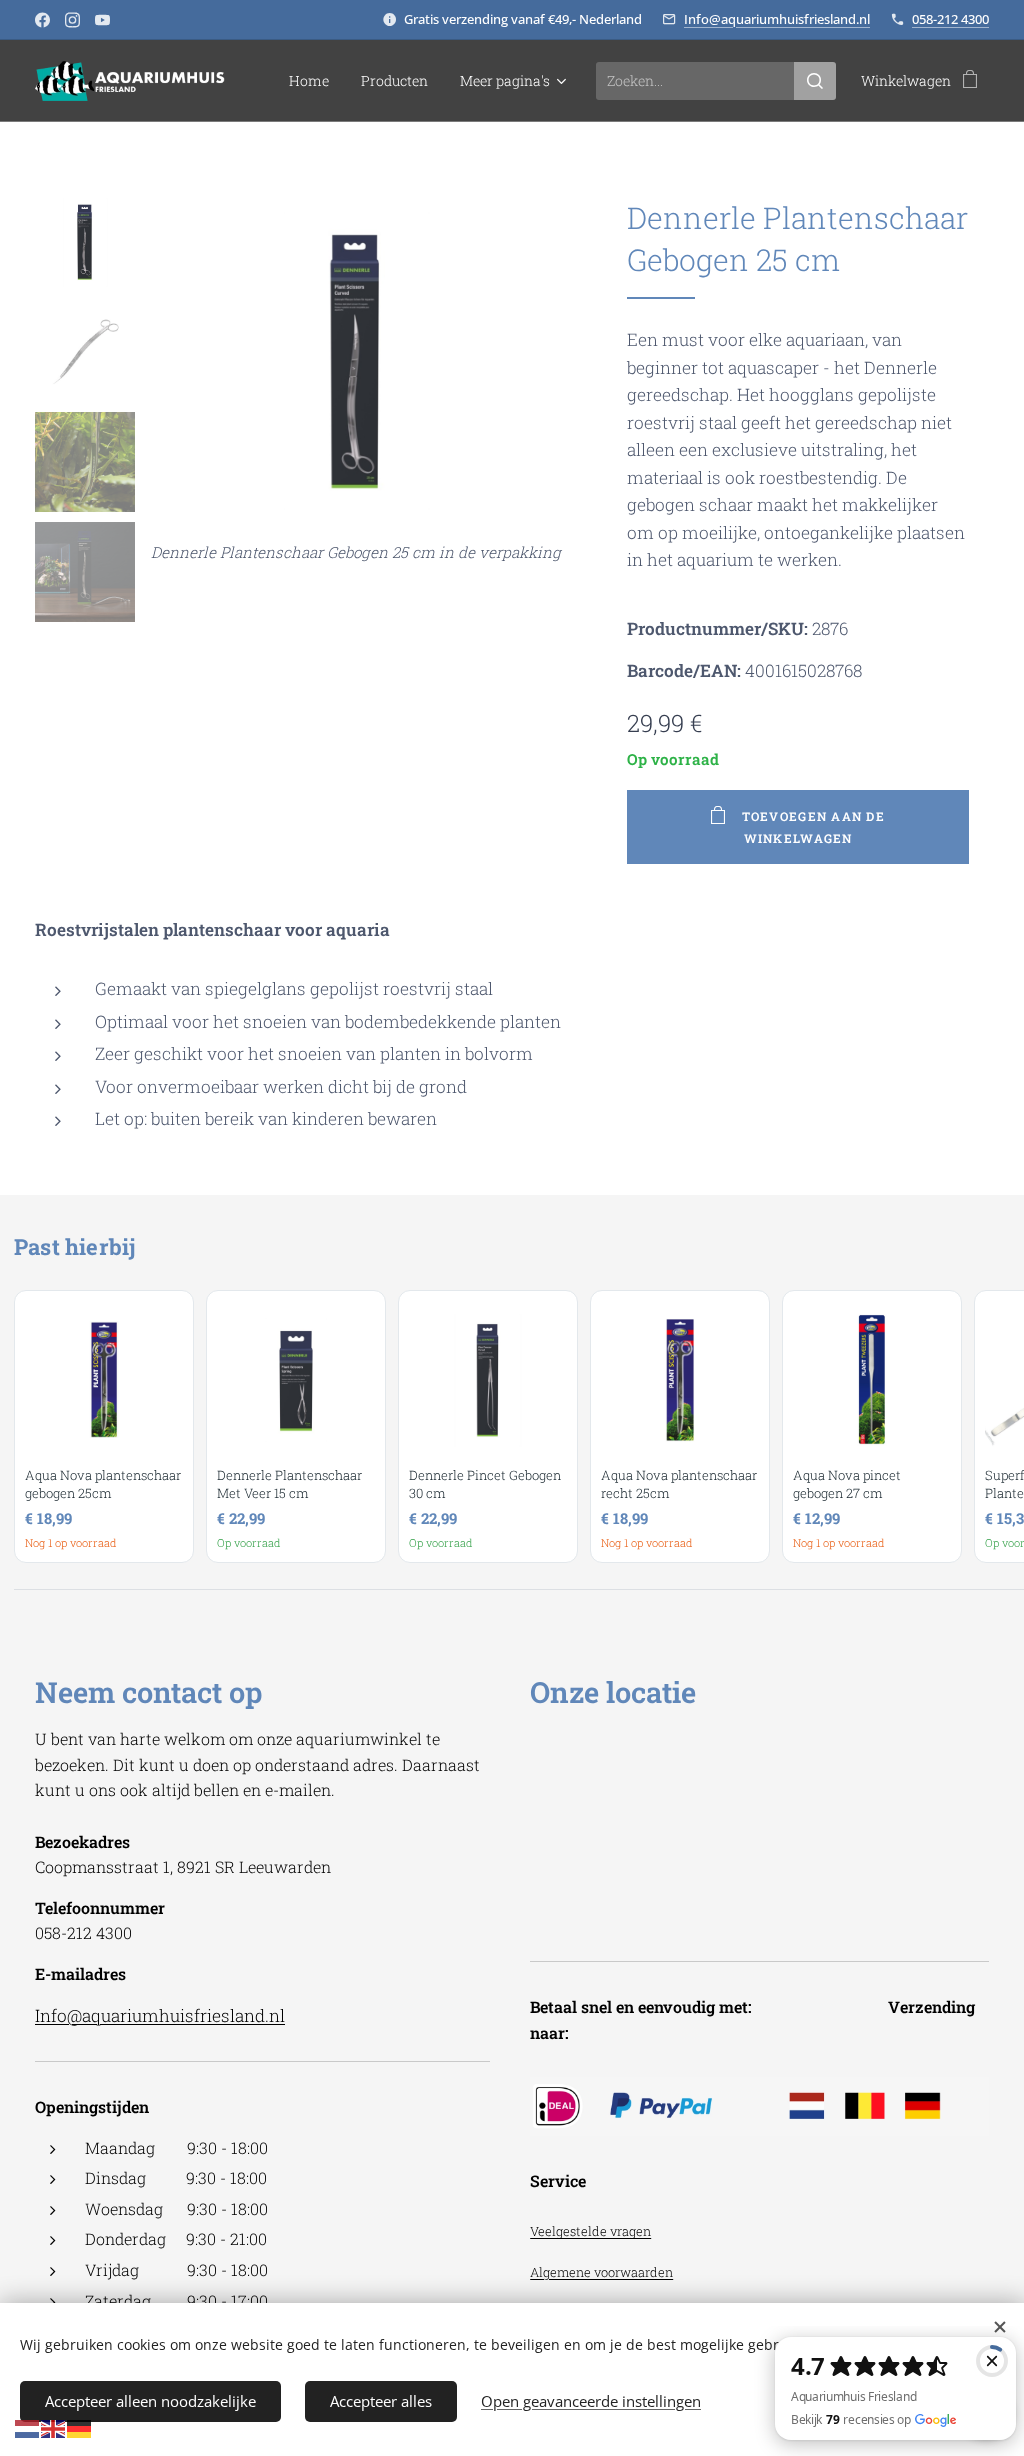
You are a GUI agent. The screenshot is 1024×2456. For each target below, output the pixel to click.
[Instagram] (72, 20)
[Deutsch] (80, 2427)
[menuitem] (314, 81)
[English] (54, 2427)
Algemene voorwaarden (601, 2272)
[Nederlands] (28, 2427)
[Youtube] (102, 20)
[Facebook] (42, 20)
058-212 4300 (950, 19)
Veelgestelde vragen (590, 2231)
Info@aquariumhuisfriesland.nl (777, 19)
